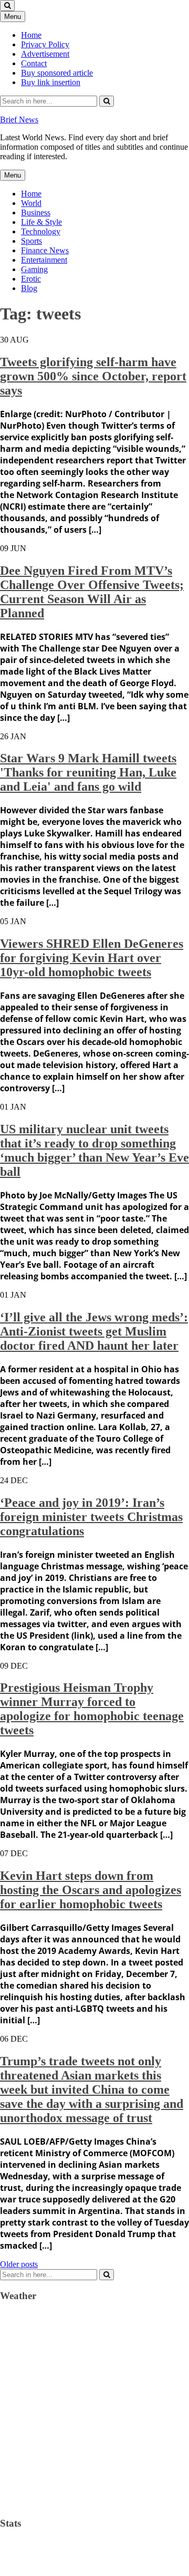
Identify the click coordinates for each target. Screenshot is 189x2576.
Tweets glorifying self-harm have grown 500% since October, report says (93, 376)
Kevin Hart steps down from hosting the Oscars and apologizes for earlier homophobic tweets (91, 1890)
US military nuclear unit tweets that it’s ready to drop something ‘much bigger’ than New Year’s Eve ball (94, 1150)
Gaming (34, 269)
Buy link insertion (51, 82)
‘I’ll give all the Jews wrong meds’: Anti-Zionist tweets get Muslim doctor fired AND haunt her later (94, 1331)
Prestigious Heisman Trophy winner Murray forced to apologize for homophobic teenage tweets (92, 1709)
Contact (34, 63)
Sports (31, 241)
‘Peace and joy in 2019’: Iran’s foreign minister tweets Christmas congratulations (91, 1517)
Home (31, 35)
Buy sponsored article (57, 73)
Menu (13, 17)
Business (36, 213)
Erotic (31, 279)
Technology (41, 231)
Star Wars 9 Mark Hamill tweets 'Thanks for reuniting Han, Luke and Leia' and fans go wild (88, 772)
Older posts (19, 2264)
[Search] (107, 101)
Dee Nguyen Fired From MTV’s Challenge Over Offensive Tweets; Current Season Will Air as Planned (92, 592)
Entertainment (44, 260)
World (31, 203)
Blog (29, 288)
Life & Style (41, 222)
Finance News (45, 250)
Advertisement (45, 54)
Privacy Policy (45, 44)
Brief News (19, 120)
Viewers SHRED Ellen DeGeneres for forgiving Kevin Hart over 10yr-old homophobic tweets (92, 958)
